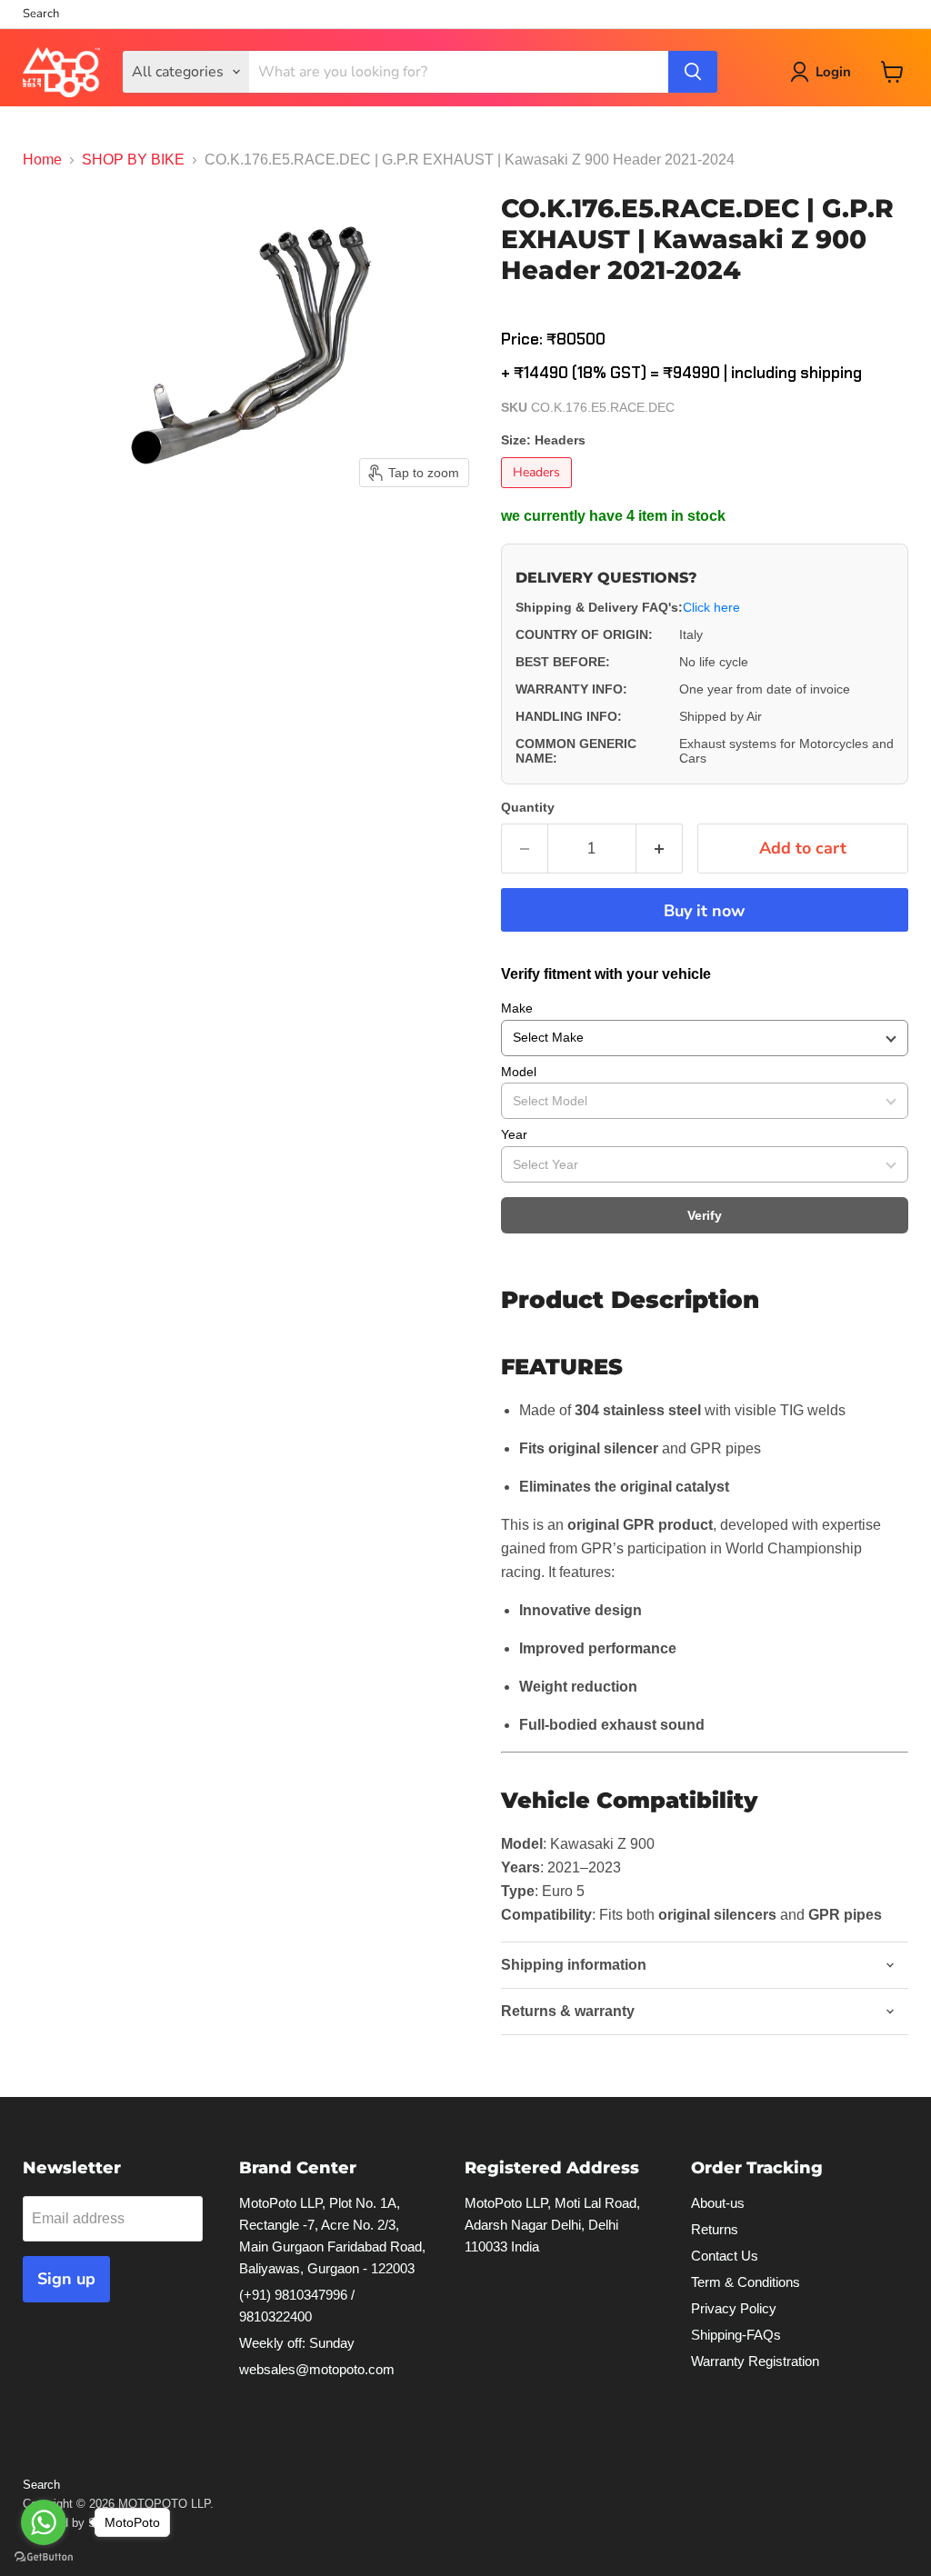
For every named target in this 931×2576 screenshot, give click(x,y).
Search (41, 14)
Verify (705, 1215)
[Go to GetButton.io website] (44, 2557)
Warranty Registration (755, 2361)
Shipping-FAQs (736, 2335)
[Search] (693, 72)
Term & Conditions (746, 2282)
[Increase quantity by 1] (660, 849)
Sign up (66, 2279)
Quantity (528, 807)
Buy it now (704, 911)
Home (42, 160)
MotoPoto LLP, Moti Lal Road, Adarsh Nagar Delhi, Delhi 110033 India (552, 2225)
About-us (718, 2203)
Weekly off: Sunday (297, 2343)
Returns (715, 2229)
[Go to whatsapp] (44, 2522)
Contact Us (725, 2256)
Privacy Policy (734, 2308)
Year (514, 1134)
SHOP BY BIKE (133, 160)
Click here (711, 607)
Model (519, 1072)
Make (517, 1008)
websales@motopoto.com (317, 2369)
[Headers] (539, 492)
